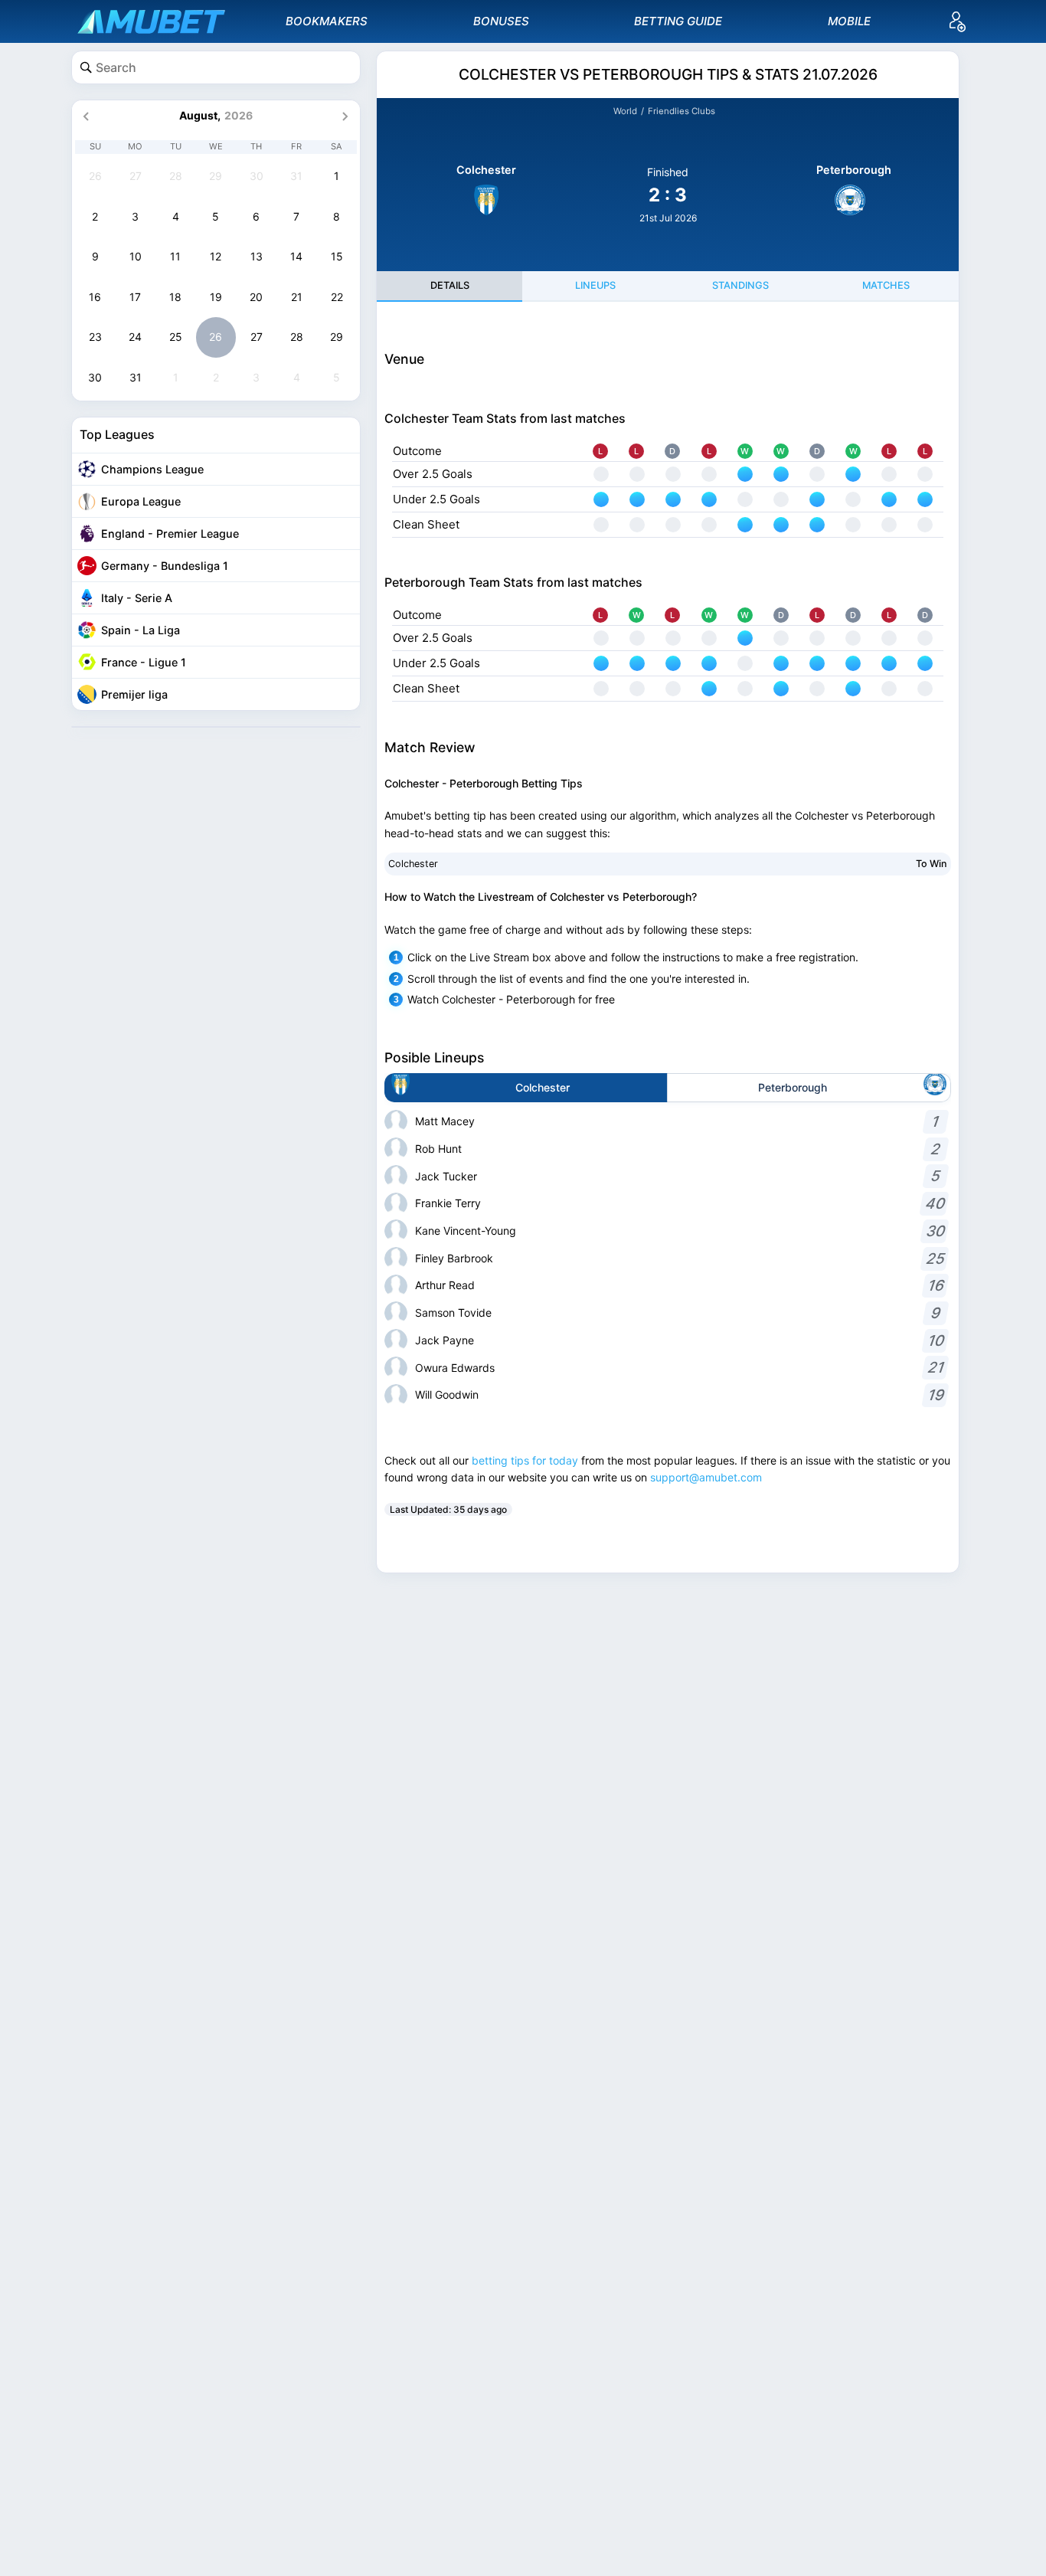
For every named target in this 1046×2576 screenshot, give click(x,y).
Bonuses (501, 21)
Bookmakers (327, 21)
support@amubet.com (706, 1477)
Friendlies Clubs (682, 111)
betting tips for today (525, 1460)
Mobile (849, 21)
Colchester (413, 864)
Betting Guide (678, 21)
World (625, 111)
